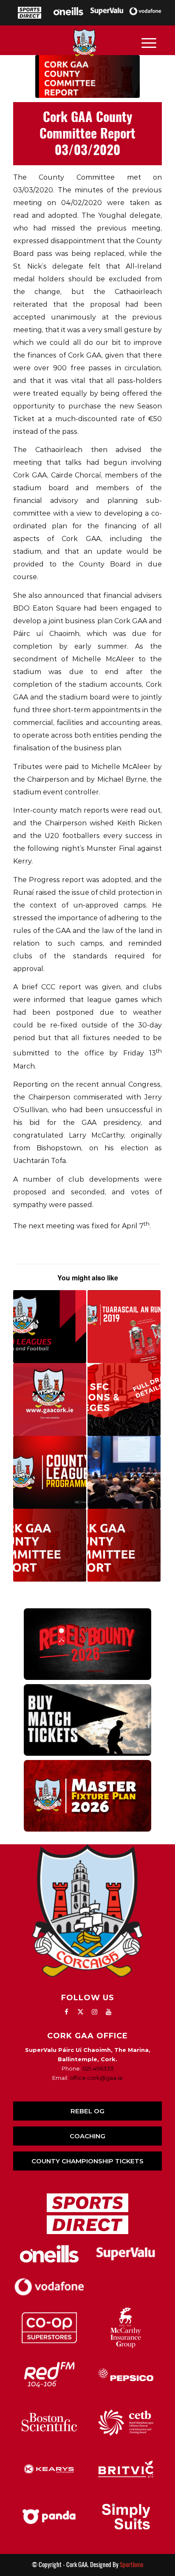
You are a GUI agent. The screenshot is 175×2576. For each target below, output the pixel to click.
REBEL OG (87, 2111)
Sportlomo (131, 2565)
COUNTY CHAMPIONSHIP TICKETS (87, 2161)
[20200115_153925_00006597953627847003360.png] (87, 76)
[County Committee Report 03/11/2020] (50, 1545)
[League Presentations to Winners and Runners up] (50, 1472)
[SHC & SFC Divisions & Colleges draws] (124, 1399)
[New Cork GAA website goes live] (50, 1399)
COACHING (87, 2136)
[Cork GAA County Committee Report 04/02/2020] (124, 1545)
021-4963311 (98, 2068)
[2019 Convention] (124, 1327)
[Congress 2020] (124, 1472)
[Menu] (149, 42)
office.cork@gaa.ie (96, 2078)
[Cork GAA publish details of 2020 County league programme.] (50, 1327)
